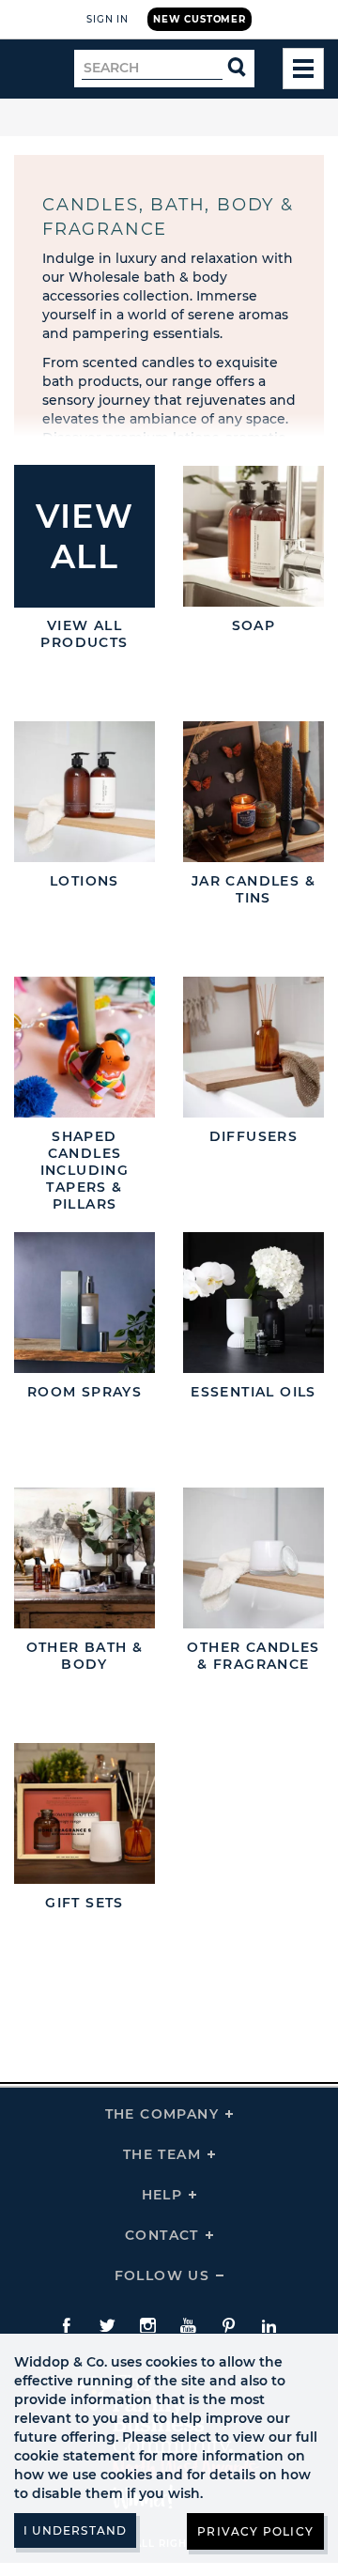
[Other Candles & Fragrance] (253, 1571)
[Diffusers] (253, 1060)
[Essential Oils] (253, 1316)
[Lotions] (84, 805)
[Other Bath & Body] (84, 1571)
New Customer (200, 19)
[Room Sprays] (84, 1316)
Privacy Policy (255, 2531)
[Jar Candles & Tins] (253, 805)
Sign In (108, 19)
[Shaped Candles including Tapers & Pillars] (84, 1060)
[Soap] (253, 549)
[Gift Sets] (84, 1827)
